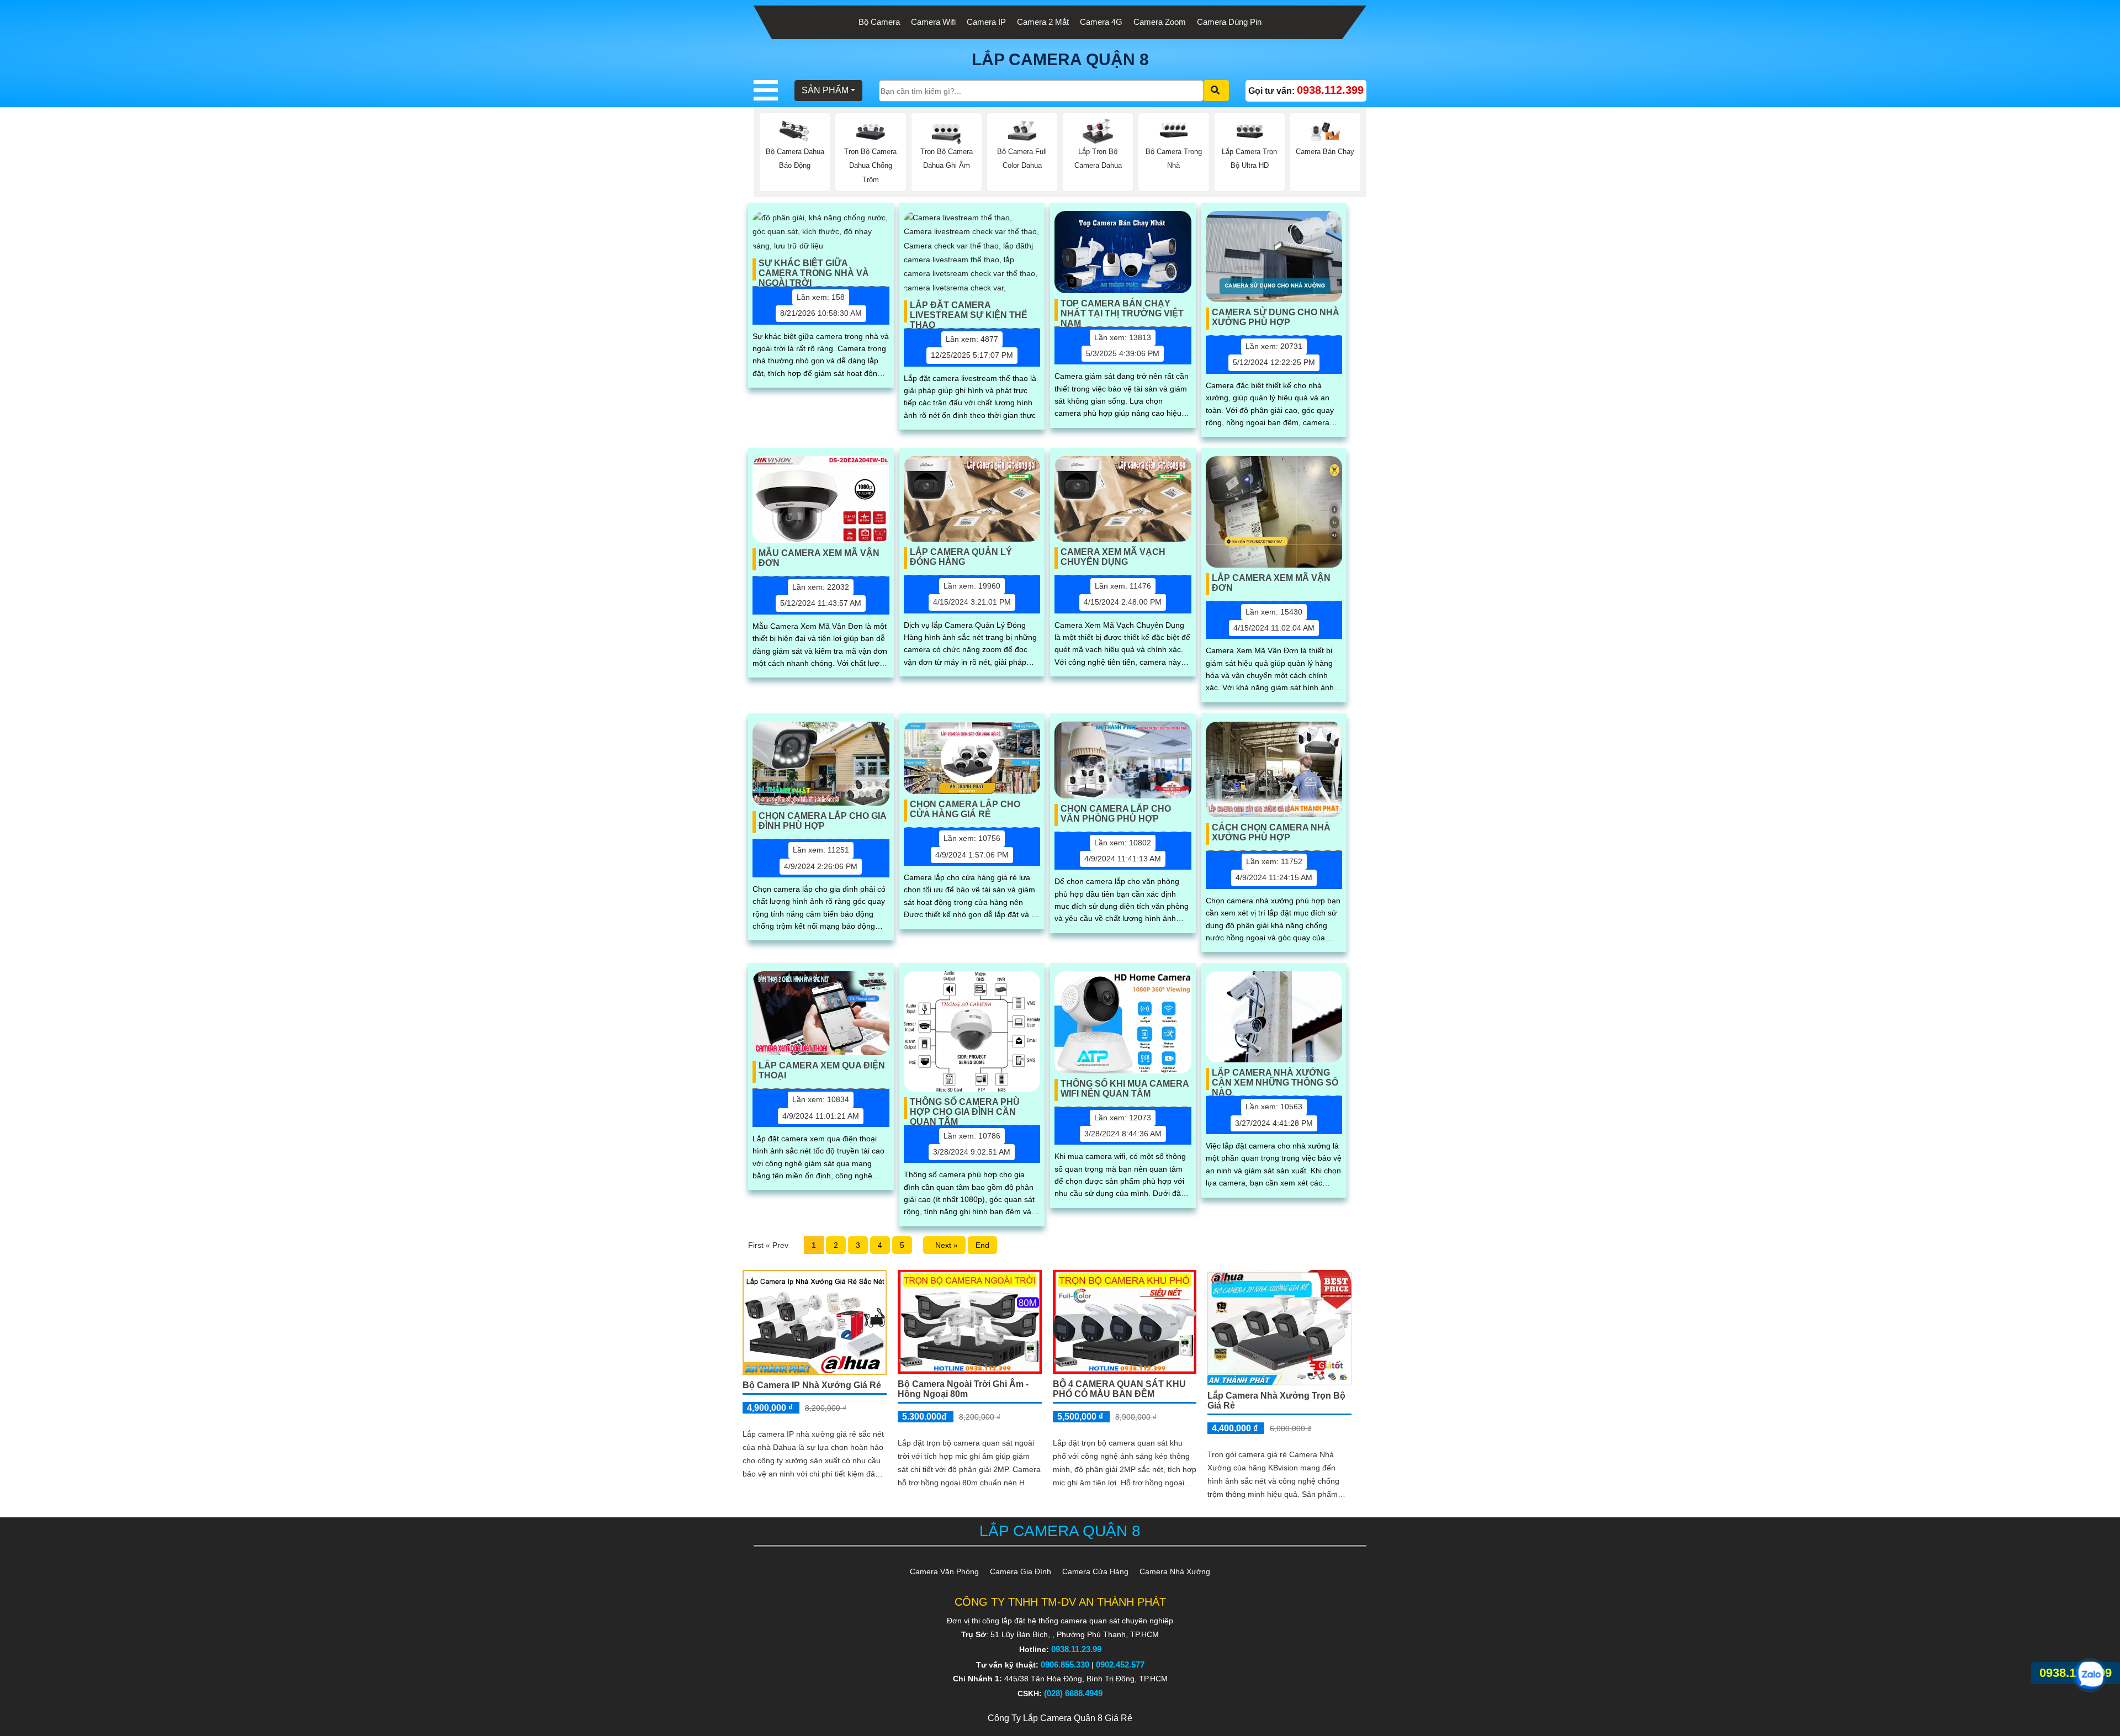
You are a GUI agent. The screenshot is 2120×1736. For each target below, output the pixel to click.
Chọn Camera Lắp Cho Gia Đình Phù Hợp (823, 821)
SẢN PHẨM (825, 90)
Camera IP (986, 22)
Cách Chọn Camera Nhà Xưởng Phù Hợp (1271, 832)
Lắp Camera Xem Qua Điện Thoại (822, 1070)
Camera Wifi (933, 22)
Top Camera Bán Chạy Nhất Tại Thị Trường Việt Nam (1122, 310)
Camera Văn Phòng (944, 1571)
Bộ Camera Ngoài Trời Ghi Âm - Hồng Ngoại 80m (963, 1389)
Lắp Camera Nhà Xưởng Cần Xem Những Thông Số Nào (1275, 1079)
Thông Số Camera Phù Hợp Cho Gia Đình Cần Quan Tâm (965, 1108)
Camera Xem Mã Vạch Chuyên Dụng (1113, 557)
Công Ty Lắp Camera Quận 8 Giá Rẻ (1060, 1718)
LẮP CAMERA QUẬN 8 (1060, 59)
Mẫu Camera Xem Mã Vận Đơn (819, 558)
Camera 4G (1101, 22)
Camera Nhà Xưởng (1175, 1571)
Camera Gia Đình (1021, 1571)
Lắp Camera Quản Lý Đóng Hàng (961, 557)
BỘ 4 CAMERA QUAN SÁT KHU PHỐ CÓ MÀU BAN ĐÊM (1119, 1389)
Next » (944, 1245)
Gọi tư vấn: (1306, 90)
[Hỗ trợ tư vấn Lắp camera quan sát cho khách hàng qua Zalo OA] (2090, 1675)
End (982, 1245)
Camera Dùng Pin (1229, 22)
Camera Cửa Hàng (1095, 1571)
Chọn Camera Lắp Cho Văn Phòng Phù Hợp (1116, 814)
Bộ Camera (879, 22)
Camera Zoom (1160, 22)
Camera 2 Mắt (1043, 22)
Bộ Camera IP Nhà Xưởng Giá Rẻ (812, 1385)
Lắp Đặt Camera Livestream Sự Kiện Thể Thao (969, 311)
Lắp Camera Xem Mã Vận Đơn (1271, 583)
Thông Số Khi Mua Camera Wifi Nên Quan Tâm (1125, 1089)
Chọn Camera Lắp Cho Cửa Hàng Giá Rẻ (965, 809)
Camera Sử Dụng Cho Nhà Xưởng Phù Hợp (1276, 317)
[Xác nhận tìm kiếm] (1216, 91)
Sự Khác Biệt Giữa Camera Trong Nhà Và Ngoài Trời (814, 269)
